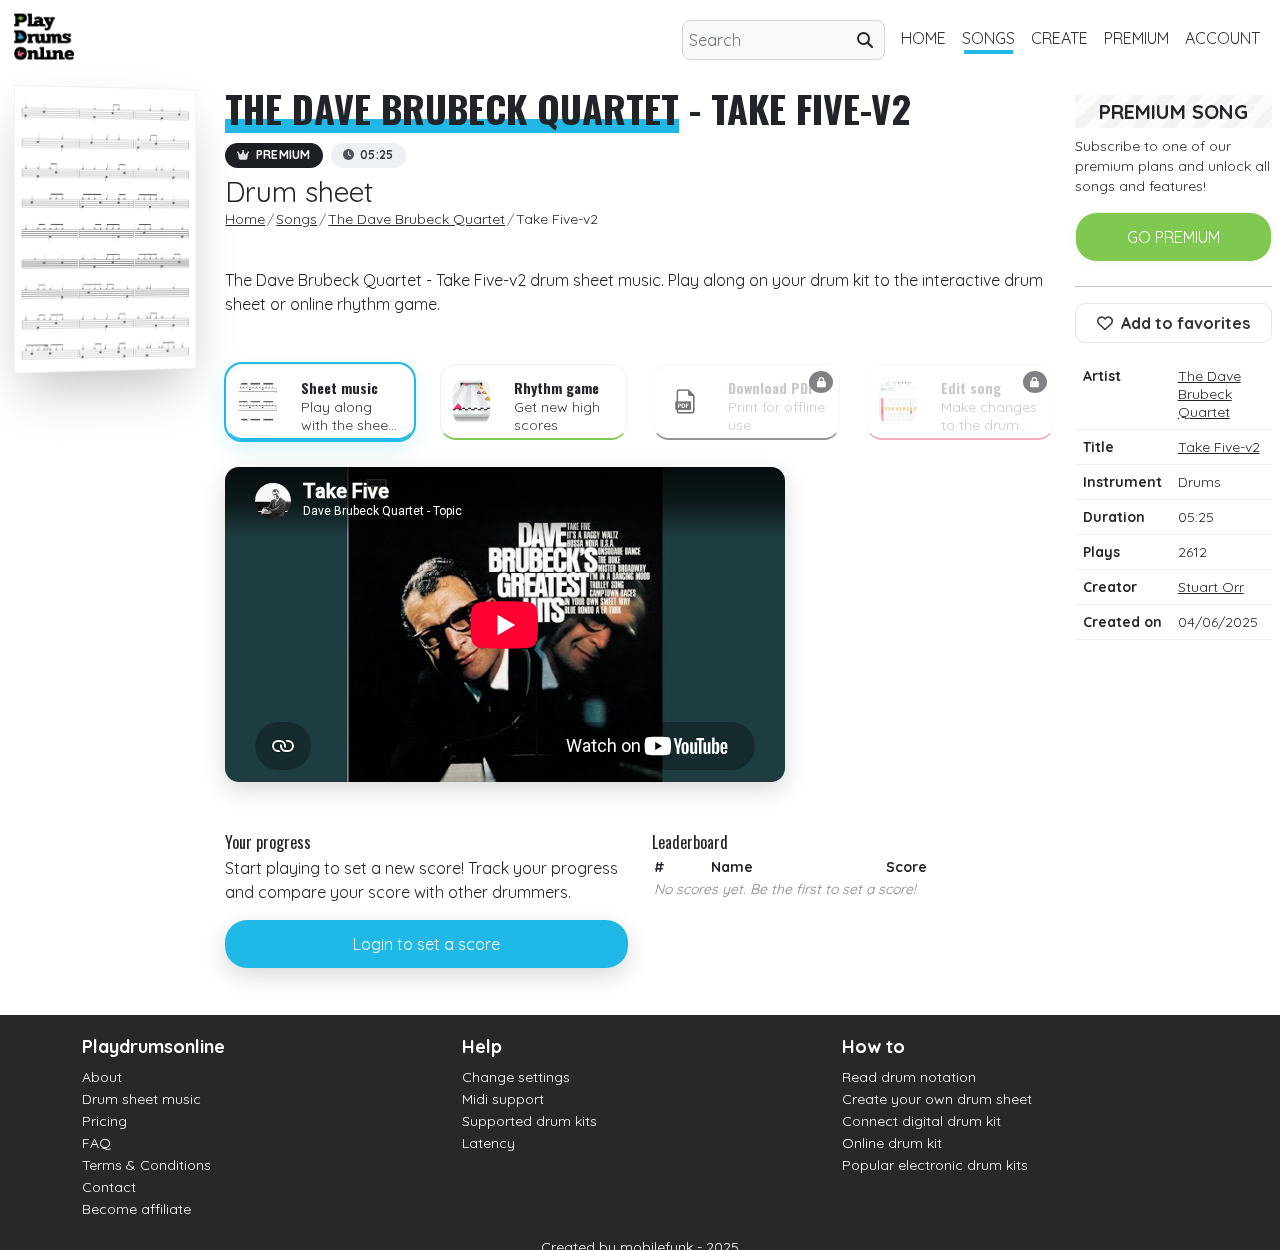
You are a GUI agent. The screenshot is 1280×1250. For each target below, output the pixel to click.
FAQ (96, 1143)
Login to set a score (426, 944)
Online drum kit (892, 1143)
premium (1136, 38)
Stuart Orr (1211, 587)
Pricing (104, 1121)
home (923, 38)
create (1059, 38)
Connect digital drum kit (921, 1121)
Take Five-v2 (1219, 447)
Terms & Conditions (146, 1165)
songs (988, 38)
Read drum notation (909, 1077)
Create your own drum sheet (937, 1099)
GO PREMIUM (1173, 237)
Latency (488, 1143)
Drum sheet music (141, 1099)
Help (482, 1046)
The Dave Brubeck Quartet (452, 108)
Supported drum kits (529, 1121)
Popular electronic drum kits (935, 1165)
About (102, 1077)
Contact (109, 1187)
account (1222, 38)
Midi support (503, 1099)
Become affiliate (136, 1209)
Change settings (516, 1077)
